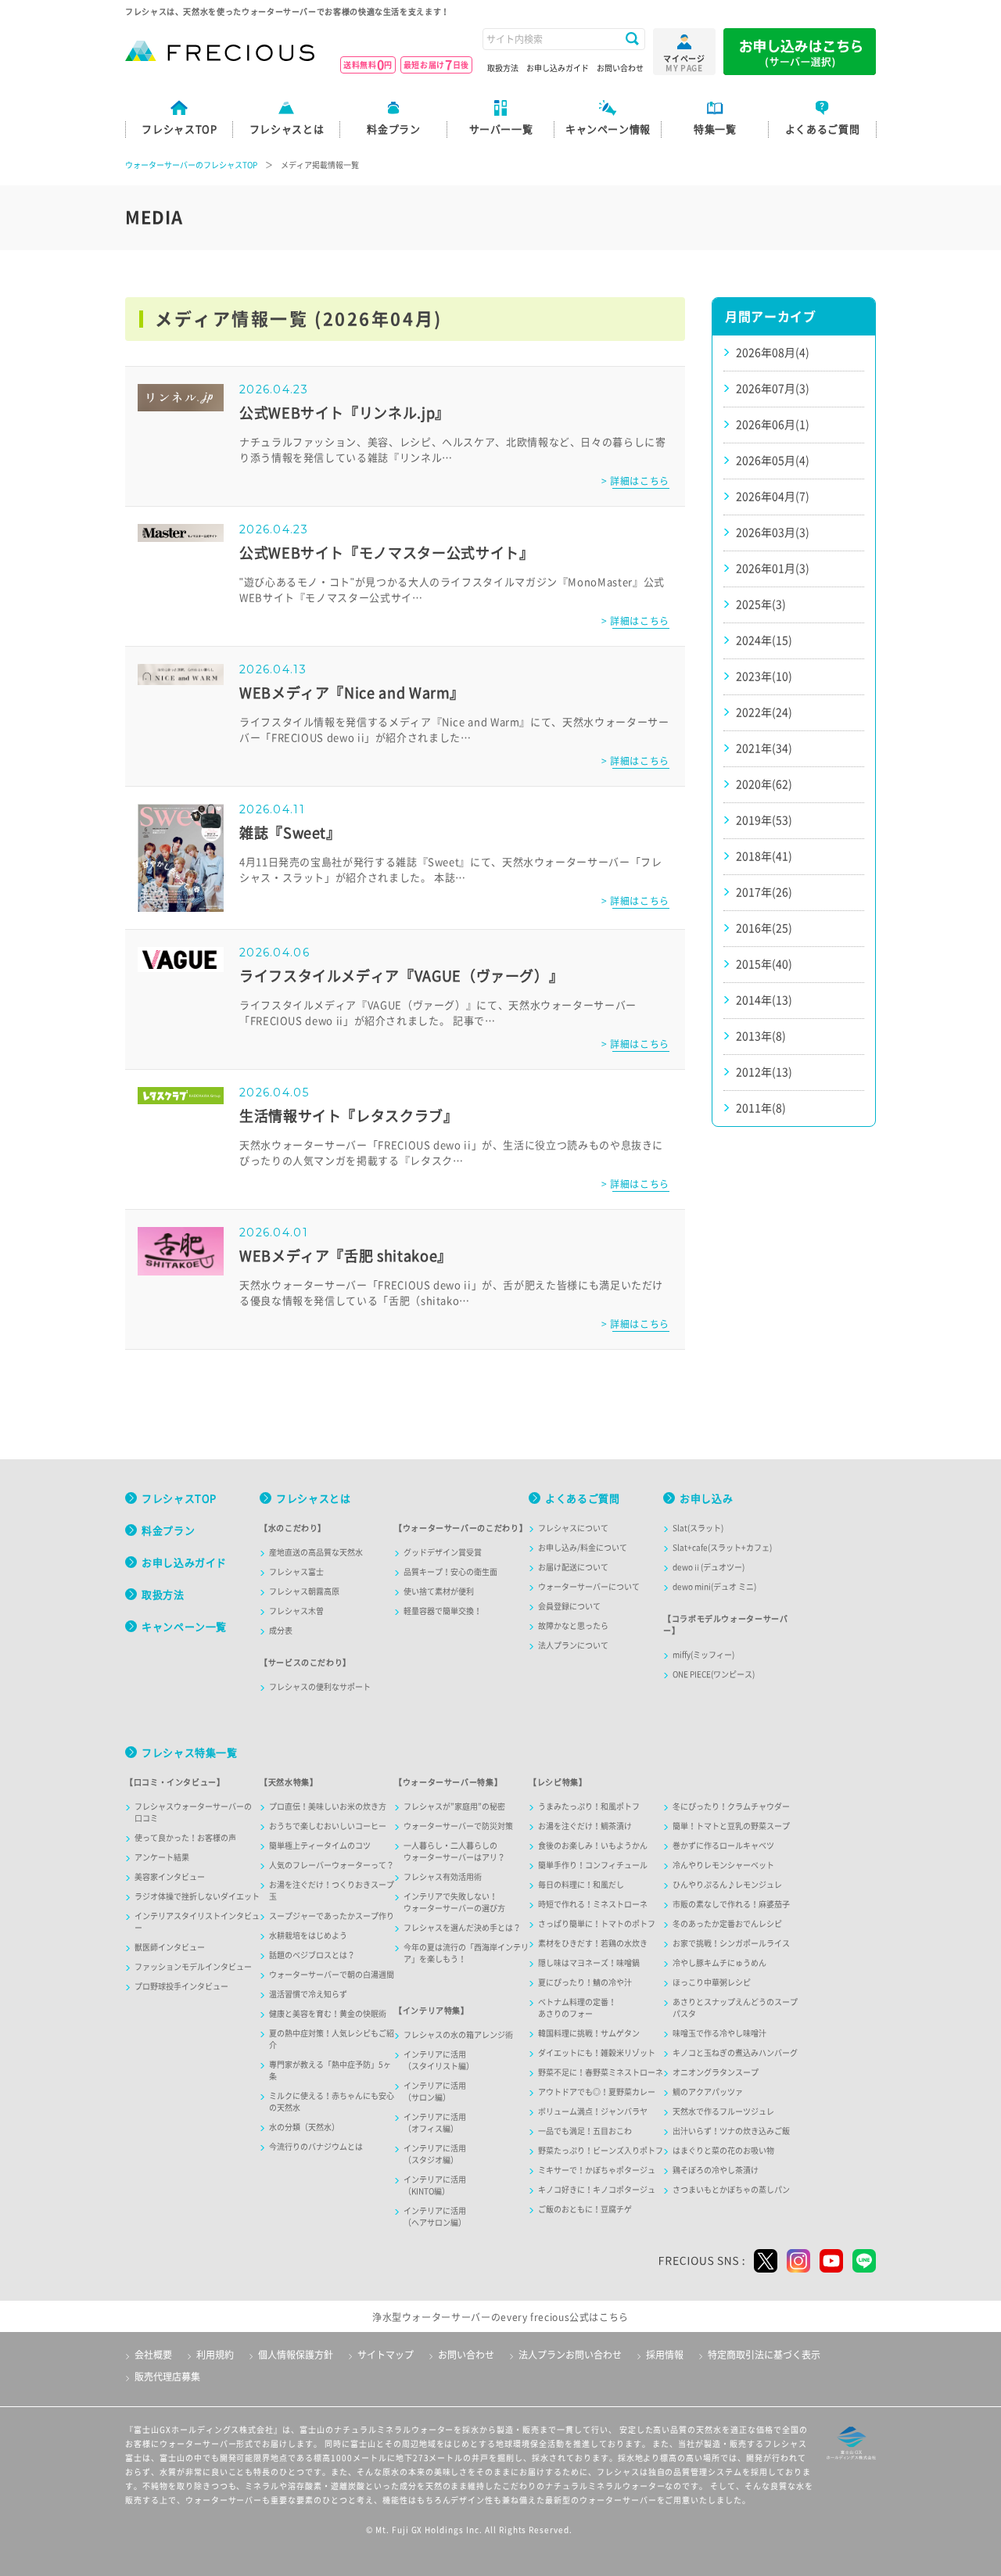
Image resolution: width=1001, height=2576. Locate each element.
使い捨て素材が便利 (439, 1591)
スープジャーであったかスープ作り (332, 1916)
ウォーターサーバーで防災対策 (458, 1826)
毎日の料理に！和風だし (581, 1885)
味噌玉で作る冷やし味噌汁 (719, 2033)
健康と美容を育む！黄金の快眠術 (328, 2014)
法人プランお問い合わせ (570, 2355)
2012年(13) (764, 1072)
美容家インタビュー (170, 1877)
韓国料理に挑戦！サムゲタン (589, 2033)
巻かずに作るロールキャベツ (723, 1846)
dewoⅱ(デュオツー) (709, 1567)
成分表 (281, 1631)
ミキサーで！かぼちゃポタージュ (597, 2170)
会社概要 (153, 2355)
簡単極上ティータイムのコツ (320, 1846)
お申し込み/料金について (583, 1548)
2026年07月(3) (773, 389)
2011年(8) (761, 1108)
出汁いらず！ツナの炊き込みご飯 (731, 2131)
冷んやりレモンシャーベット (723, 1865)
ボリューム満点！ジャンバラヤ (593, 2111)
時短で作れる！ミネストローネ (593, 1904)
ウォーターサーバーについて (589, 1587)
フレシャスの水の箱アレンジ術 (458, 2035)
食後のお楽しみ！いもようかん (593, 1846)
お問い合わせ (620, 68)
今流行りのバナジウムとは (316, 2147)
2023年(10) (764, 676)
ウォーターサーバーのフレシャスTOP (191, 165)
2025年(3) (761, 605)
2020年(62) (764, 784)
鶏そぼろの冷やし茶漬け (716, 2170)
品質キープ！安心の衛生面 (450, 1572)
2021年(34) (764, 748)
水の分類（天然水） (304, 2127)
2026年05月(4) (773, 461)
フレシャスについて (573, 1528)
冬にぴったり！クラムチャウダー (731, 1806)
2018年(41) (764, 856)
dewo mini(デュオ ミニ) (714, 1587)
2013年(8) (761, 1036)
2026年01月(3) (773, 569)
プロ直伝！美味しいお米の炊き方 (328, 1806)
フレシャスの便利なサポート (320, 1687)
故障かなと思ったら (573, 1626)
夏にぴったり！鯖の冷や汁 (585, 1982)
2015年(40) (764, 964)
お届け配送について (573, 1567)
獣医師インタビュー (170, 1947)
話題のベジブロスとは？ (312, 1955)
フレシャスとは (313, 1499)
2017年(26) (764, 892)
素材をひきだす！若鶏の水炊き (593, 1943)
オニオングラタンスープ (716, 2072)
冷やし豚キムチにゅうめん (719, 1963)
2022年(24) (764, 712)
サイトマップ (386, 2355)
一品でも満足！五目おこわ (585, 2131)
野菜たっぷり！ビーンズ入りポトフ (601, 2151)
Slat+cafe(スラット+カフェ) (722, 1548)
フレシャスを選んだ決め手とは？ (462, 1928)
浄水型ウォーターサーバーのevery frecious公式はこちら (500, 2317)
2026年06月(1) (773, 425)
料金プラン (168, 1531)
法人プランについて (573, 1645)
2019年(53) (764, 820)
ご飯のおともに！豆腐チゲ (585, 2209)
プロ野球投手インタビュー (181, 1986)
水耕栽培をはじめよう (308, 1936)
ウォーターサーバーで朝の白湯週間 (332, 1975)
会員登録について (569, 1606)
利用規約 (215, 2355)
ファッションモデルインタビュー (193, 1967)
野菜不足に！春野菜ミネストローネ (601, 2072)
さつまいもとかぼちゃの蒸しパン (731, 2190)
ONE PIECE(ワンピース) (714, 1674)
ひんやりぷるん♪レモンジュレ (727, 1885)
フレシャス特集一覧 (190, 1753)
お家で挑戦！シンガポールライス (731, 1943)
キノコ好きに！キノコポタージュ (597, 2190)
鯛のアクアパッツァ (708, 2092)
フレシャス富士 (296, 1572)
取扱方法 (503, 68)
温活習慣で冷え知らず (308, 1994)
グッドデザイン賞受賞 (443, 1552)
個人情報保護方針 (296, 2355)
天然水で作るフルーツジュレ (723, 2111)
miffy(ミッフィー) (703, 1655)
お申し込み (706, 1499)
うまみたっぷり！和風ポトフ (589, 1806)
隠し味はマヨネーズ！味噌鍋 (589, 1963)
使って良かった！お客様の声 (185, 1838)
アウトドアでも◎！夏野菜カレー (597, 2092)
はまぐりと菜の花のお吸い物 (723, 2151)
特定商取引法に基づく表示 (764, 2355)
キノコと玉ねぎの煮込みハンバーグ (735, 2053)
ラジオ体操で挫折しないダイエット (197, 1896)
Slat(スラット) (698, 1528)
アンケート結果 (162, 1857)
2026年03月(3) (773, 533)
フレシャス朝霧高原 (304, 1591)
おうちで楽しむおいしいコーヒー (328, 1826)
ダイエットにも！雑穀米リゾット (597, 2053)
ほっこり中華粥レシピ (712, 1982)
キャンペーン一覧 (184, 1627)
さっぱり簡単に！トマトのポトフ (597, 1924)
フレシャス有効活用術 (443, 1877)
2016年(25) (764, 928)
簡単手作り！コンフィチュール (593, 1865)
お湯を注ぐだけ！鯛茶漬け (585, 1826)
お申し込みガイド (558, 68)
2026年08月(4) (773, 353)
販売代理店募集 (167, 2377)
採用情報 (665, 2355)
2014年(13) (764, 1000)
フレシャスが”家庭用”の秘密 (454, 1806)
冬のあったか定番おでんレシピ (727, 1924)
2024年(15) (764, 640)
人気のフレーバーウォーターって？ (332, 1865)
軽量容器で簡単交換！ (443, 1611)
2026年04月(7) (773, 497)
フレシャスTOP (179, 1499)
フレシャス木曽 (296, 1611)
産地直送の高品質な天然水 (316, 1552)
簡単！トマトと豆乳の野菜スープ (731, 1826)
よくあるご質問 (582, 1499)
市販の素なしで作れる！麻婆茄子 (731, 1904)
